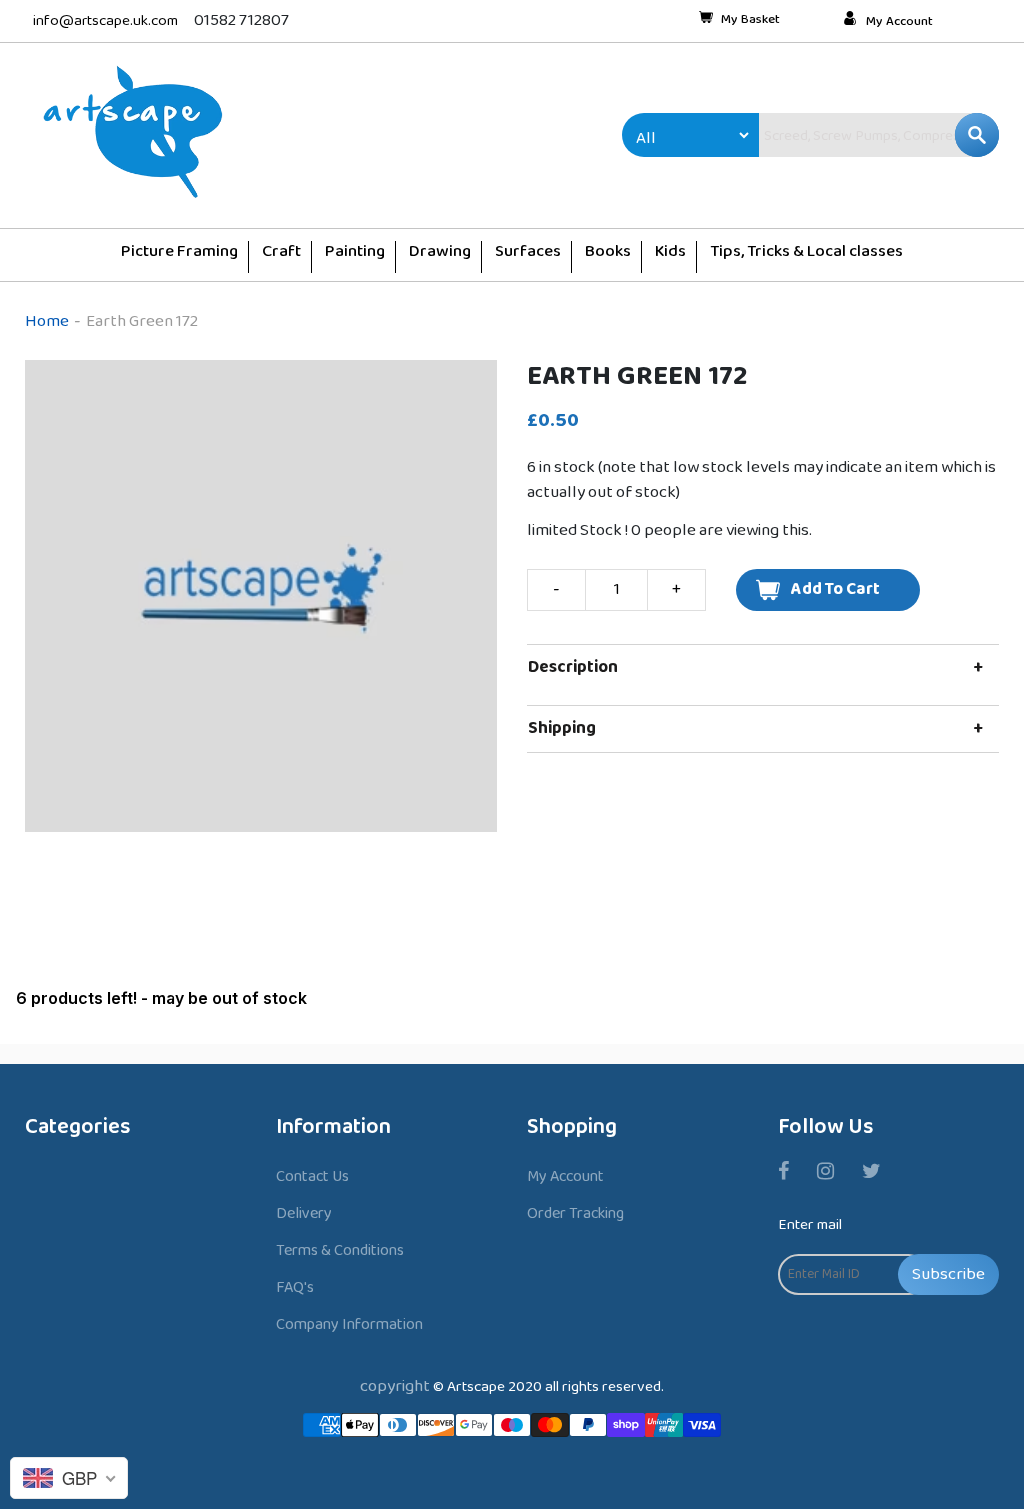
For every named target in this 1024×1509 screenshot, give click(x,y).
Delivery (304, 1213)
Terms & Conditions (340, 1250)
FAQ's (295, 1287)
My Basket (750, 21)
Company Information (349, 1324)
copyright (395, 1386)
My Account (899, 22)
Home (47, 321)
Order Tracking (575, 1213)
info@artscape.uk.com (105, 21)
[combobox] (836, 135)
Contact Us (312, 1176)
